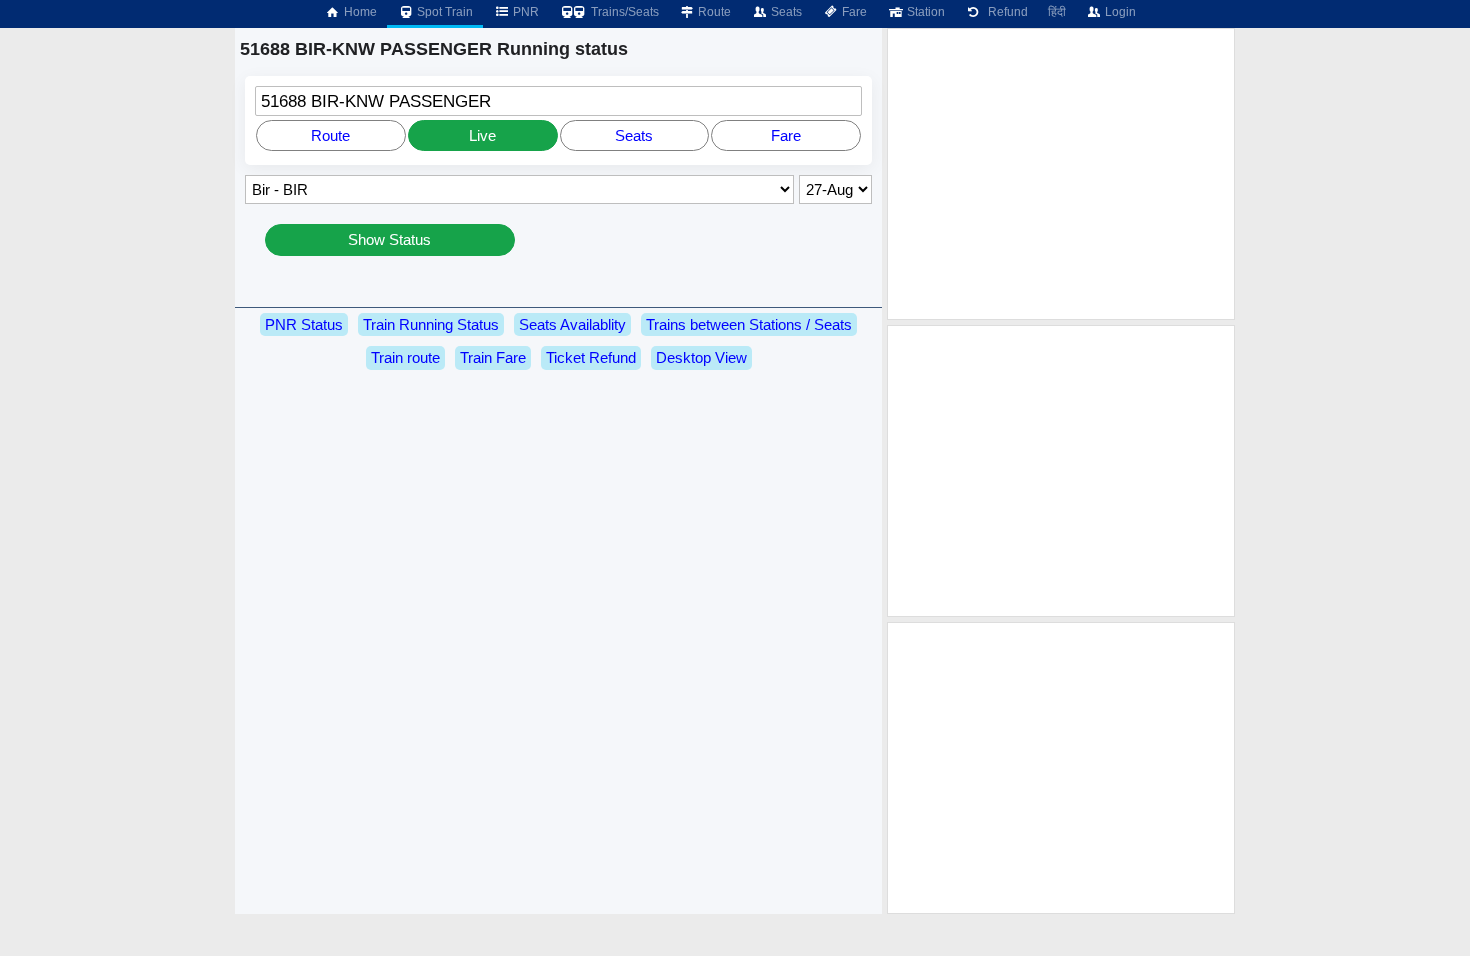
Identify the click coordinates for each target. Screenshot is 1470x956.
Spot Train (443, 12)
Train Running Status (431, 324)
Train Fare (493, 357)
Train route (405, 357)
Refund (1005, 12)
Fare (853, 12)
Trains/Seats (623, 12)
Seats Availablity (572, 324)
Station (924, 12)
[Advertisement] (1061, 174)
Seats (785, 12)
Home (359, 12)
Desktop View (701, 357)
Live (482, 135)
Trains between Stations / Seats (749, 324)
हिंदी (1057, 12)
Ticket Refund (591, 357)
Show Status (389, 239)
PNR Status (304, 324)
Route (713, 12)
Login (1119, 12)
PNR (524, 12)
